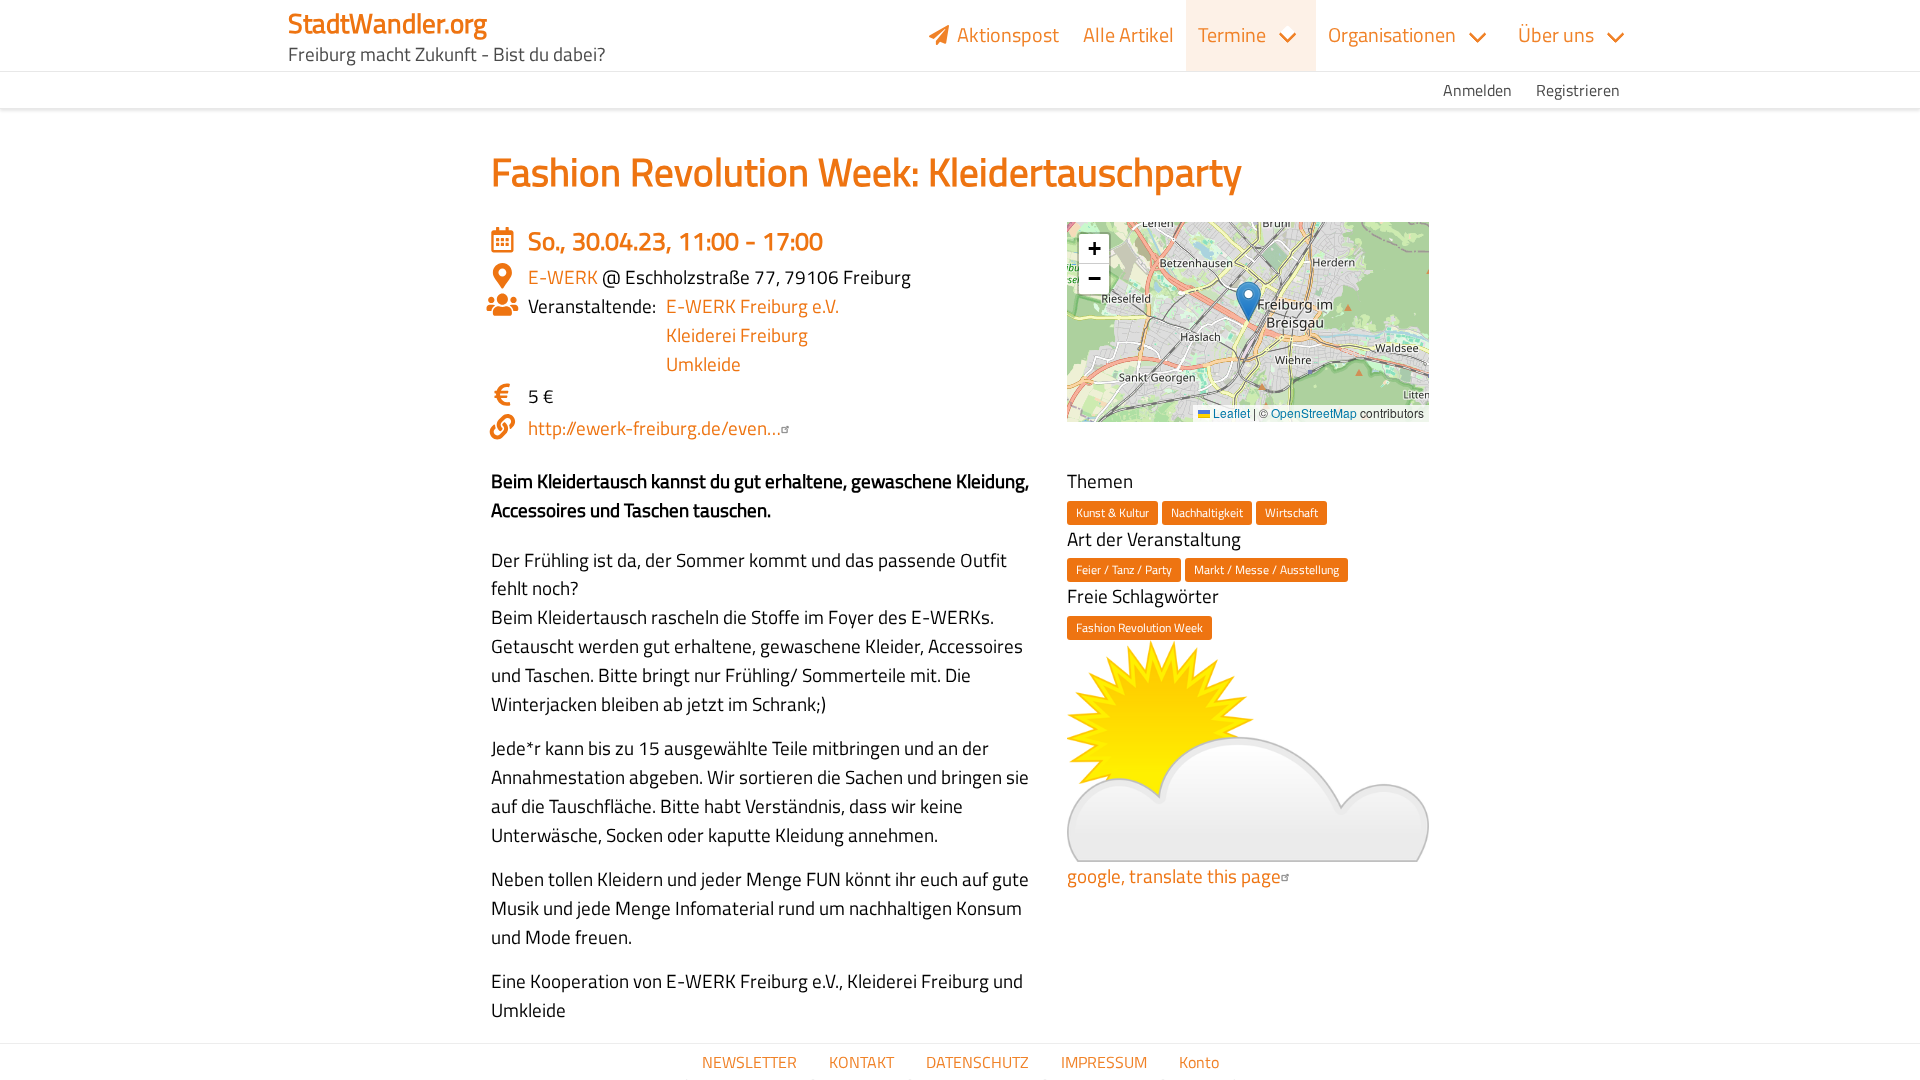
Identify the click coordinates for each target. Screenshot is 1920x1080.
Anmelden (1477, 90)
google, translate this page (1174, 875)
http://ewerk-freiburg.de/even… (654, 427)
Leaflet (1230, 412)
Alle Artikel (1128, 34)
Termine (1232, 34)
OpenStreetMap (1314, 412)
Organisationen (1392, 34)
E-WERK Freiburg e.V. (752, 305)
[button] (1248, 301)
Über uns (1556, 34)
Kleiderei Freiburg (737, 334)
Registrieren (1578, 90)
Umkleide (703, 363)
